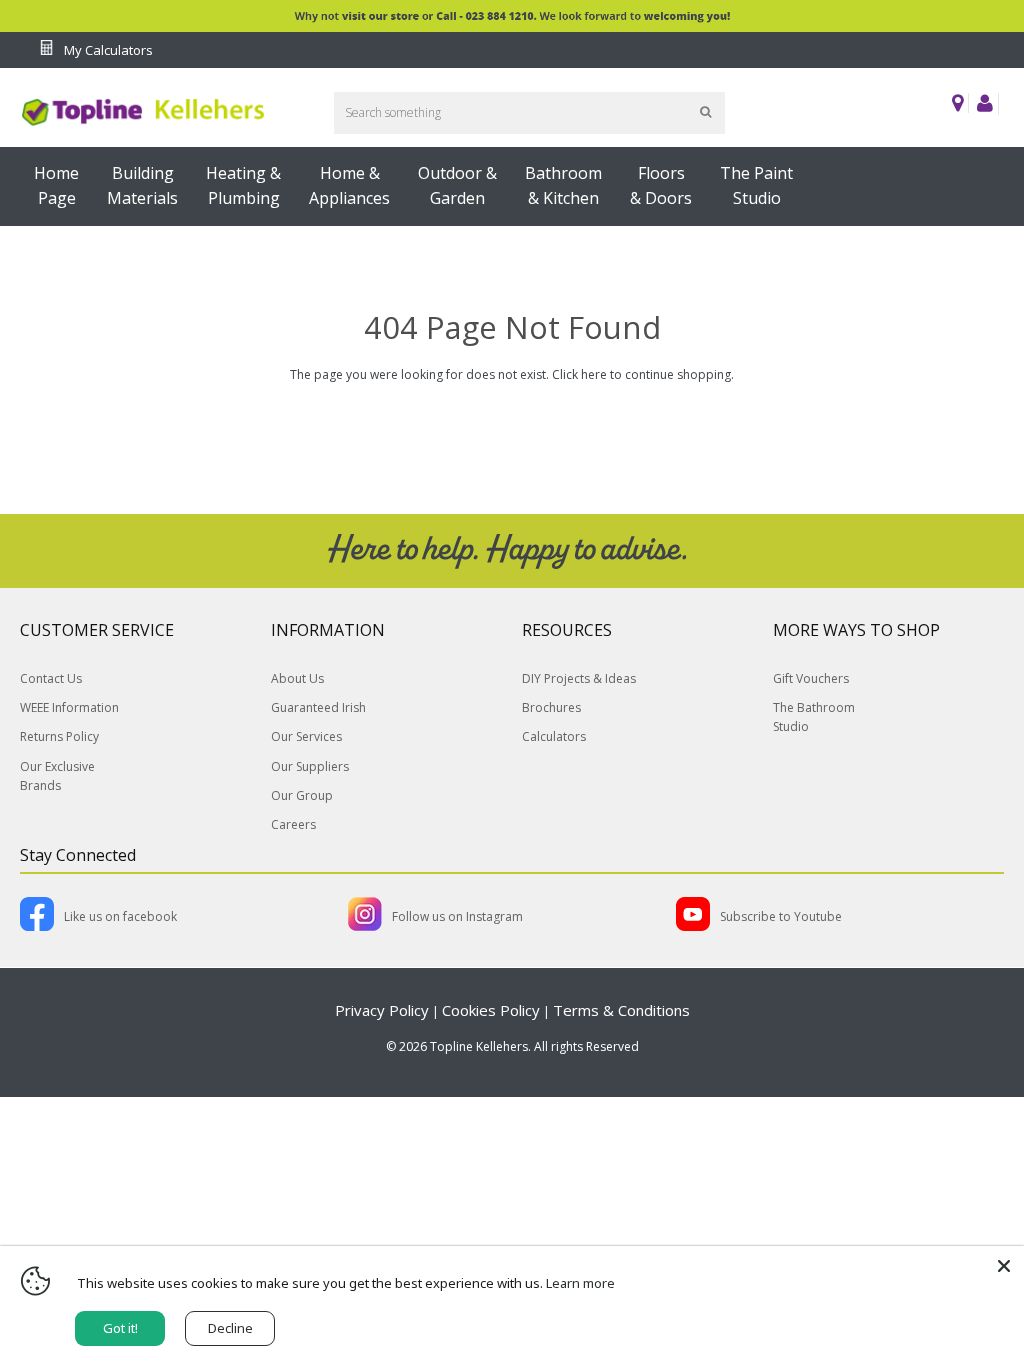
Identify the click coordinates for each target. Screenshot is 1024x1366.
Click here (579, 374)
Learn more (580, 1283)
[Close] (1004, 1266)
